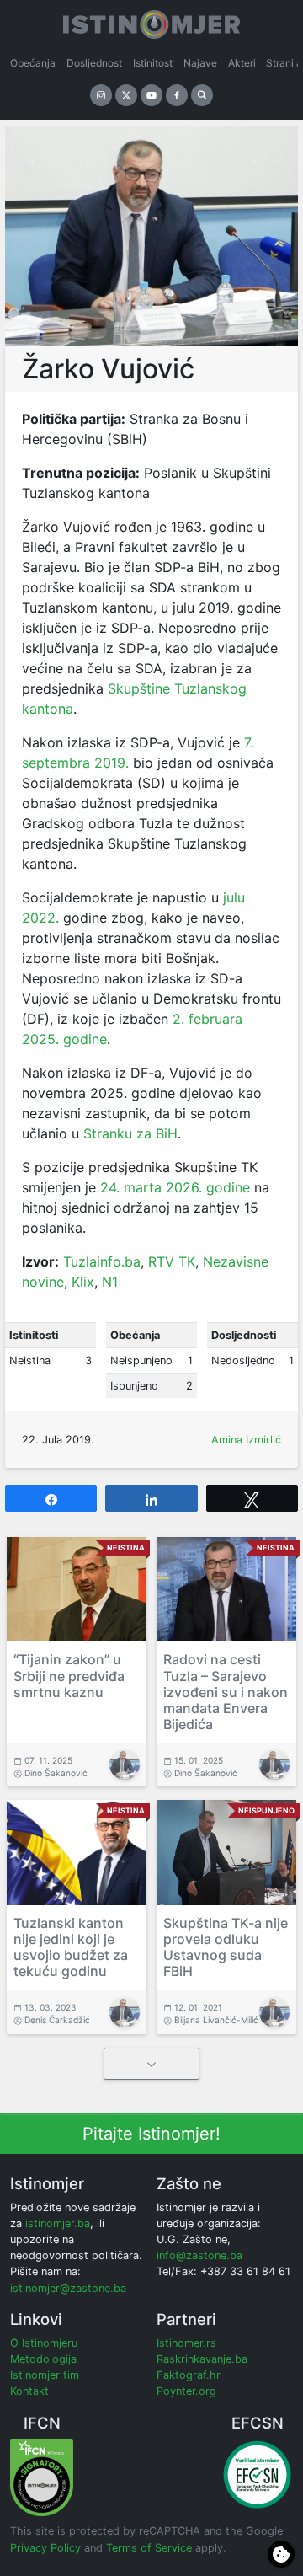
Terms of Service (149, 2548)
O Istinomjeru (44, 2343)
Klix (83, 1282)
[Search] (202, 95)
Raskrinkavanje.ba (202, 2359)
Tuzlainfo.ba (102, 1261)
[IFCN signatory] (42, 2477)
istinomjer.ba (58, 2223)
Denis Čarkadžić (57, 2020)
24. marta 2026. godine (175, 1187)
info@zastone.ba (199, 2255)
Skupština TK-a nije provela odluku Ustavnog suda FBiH (226, 1947)
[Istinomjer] (151, 21)
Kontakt (29, 2391)
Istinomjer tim (45, 2375)
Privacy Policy (45, 2548)
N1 (110, 1282)
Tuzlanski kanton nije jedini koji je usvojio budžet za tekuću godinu (71, 1947)
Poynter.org (186, 2391)
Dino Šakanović (56, 1773)
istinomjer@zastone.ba (68, 2288)
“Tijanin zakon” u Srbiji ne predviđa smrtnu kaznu (69, 1675)
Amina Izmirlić (246, 1440)
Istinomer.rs (186, 2343)
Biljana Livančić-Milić (216, 2020)
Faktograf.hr (189, 2375)
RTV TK (172, 1261)
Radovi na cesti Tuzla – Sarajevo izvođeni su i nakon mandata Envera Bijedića (226, 1692)
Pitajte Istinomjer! (151, 2134)
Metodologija (43, 2359)
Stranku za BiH (130, 1133)
